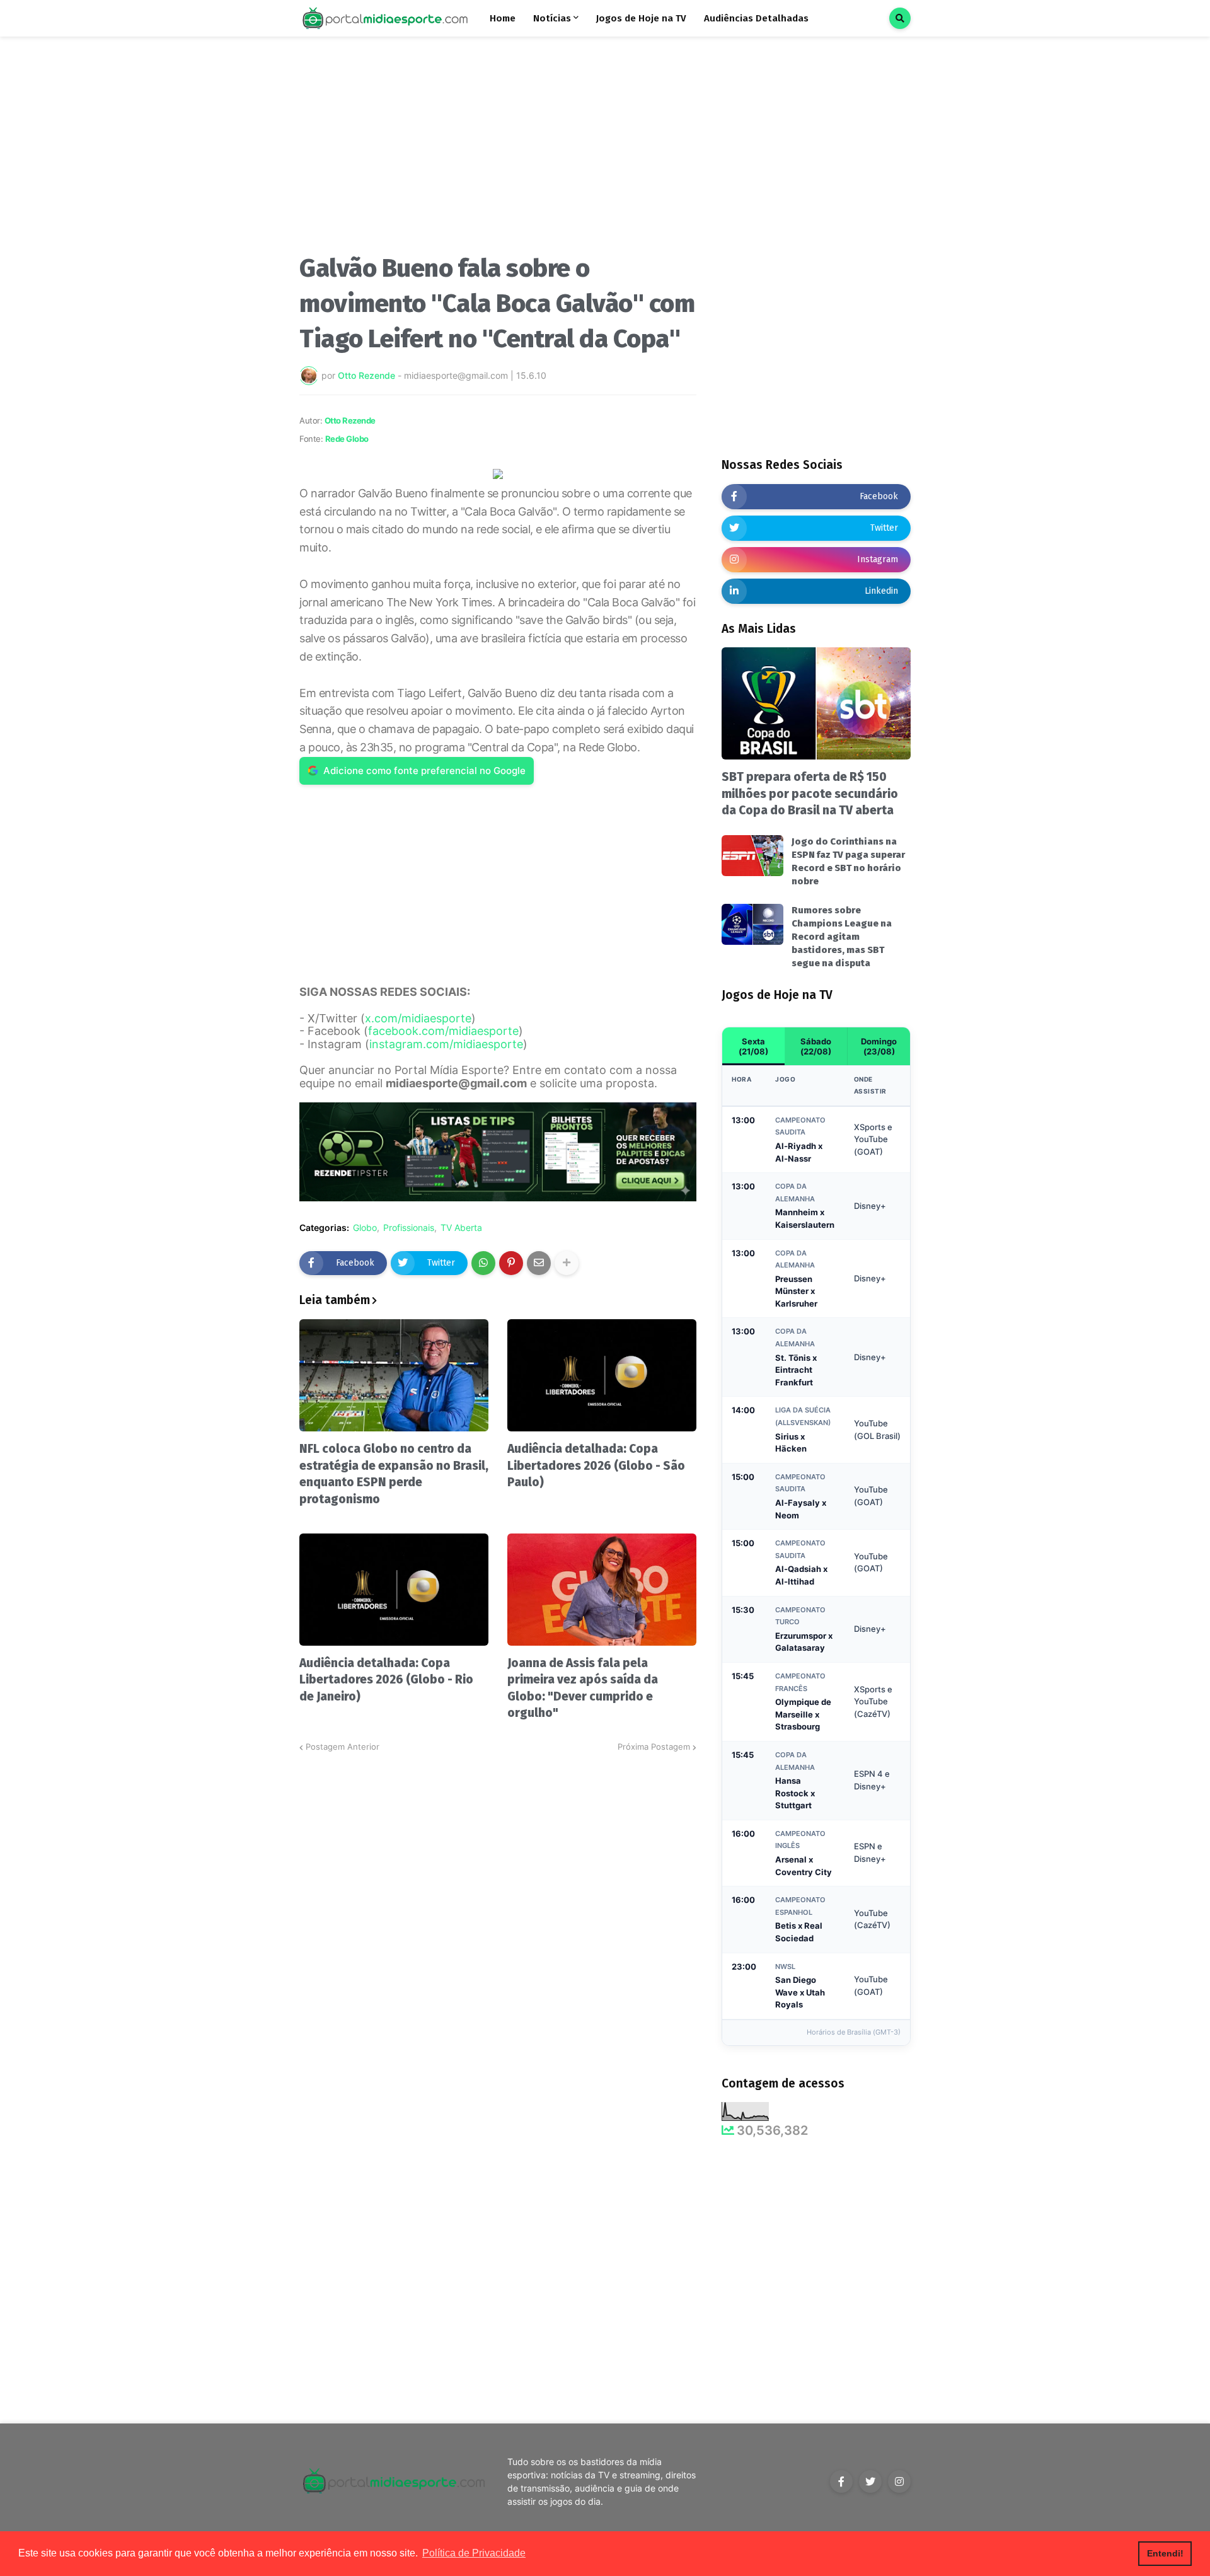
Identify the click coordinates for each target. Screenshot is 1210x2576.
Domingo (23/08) (879, 1046)
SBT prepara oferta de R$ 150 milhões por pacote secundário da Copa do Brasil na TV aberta (810, 794)
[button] (900, 18)
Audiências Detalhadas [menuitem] (756, 18)
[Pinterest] (511, 1263)
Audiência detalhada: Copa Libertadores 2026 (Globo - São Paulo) (596, 1465)
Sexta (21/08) (753, 1046)
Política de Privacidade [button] (474, 2553)
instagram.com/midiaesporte (446, 1044)
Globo (365, 1228)
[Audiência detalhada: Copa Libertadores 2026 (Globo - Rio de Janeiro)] (394, 1590)
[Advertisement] (498, 150)
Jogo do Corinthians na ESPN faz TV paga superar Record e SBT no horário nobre (848, 861)
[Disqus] (498, 1911)
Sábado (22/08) (816, 1046)
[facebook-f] (841, 2481)
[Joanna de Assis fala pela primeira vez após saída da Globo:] (602, 1590)
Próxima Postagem (654, 1747)
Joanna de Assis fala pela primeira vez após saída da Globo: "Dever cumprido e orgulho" (583, 1688)
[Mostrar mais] (567, 1263)
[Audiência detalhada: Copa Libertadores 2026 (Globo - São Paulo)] (602, 1375)
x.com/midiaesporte (418, 1018)
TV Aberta (461, 1228)
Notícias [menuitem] (552, 18)
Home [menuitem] (503, 18)
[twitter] (870, 2481)
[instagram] (899, 2481)
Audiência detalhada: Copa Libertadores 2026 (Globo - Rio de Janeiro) (386, 1680)
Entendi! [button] (1165, 2553)
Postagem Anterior (343, 1747)
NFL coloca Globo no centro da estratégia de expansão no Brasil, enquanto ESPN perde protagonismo (394, 1474)
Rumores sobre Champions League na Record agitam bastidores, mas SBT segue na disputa (842, 937)
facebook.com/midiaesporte (443, 1031)
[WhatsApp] (483, 1263)
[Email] (539, 1263)
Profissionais (409, 1228)
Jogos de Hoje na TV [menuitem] (641, 18)
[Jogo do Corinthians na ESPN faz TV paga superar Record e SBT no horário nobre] (752, 856)
